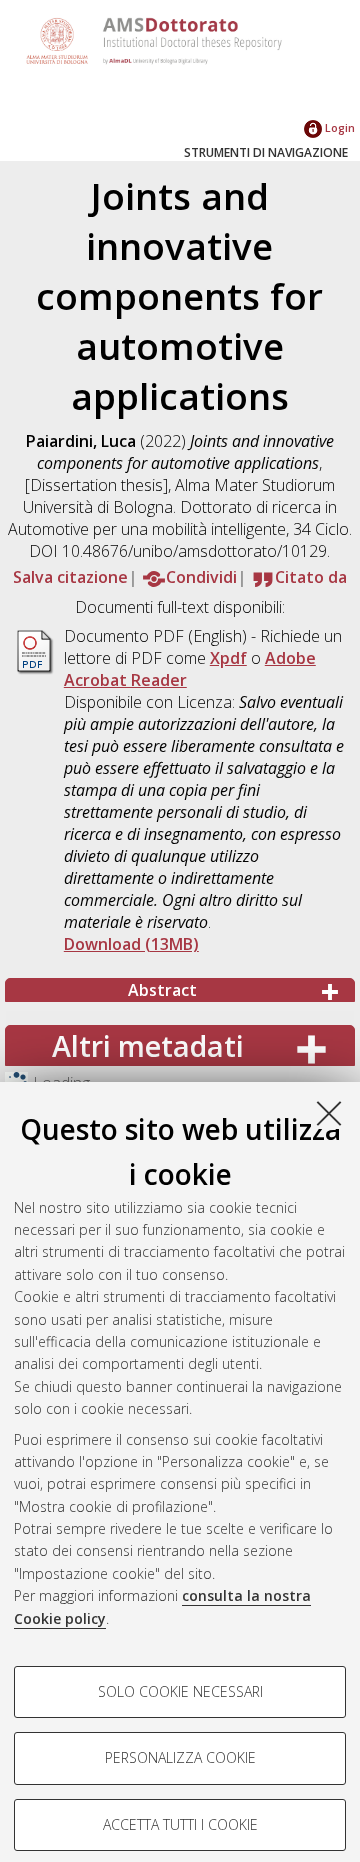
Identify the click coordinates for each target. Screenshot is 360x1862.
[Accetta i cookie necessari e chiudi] (329, 1113)
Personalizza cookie (180, 1757)
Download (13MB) (131, 944)
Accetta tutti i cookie (180, 1824)
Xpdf (228, 658)
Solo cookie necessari (180, 1691)
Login (338, 127)
